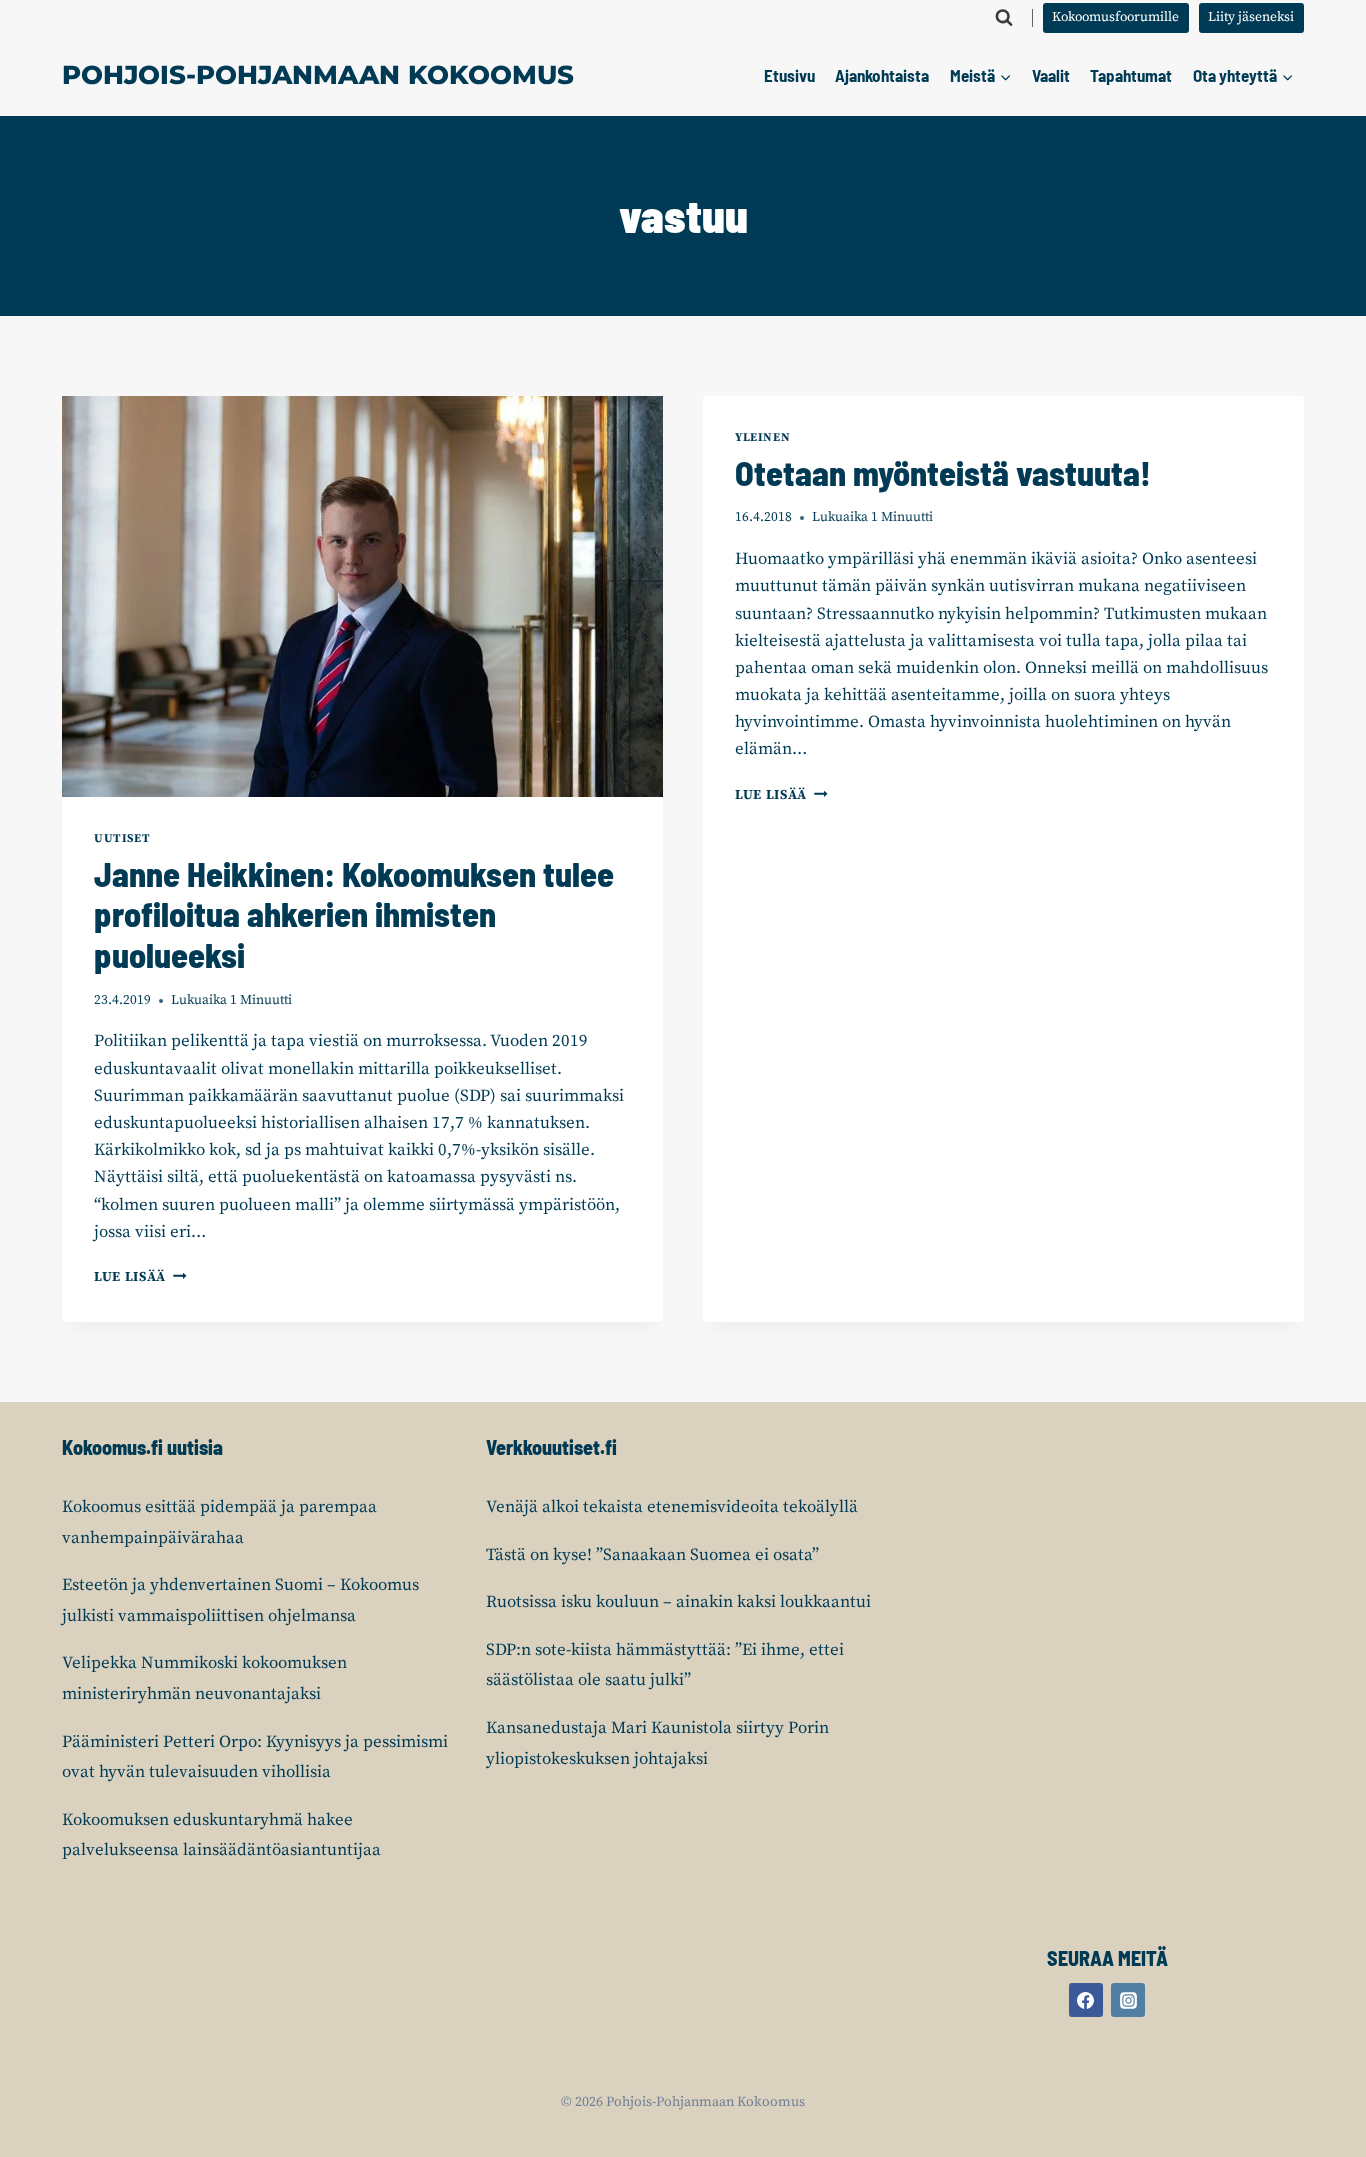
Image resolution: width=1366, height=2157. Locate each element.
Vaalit (1051, 75)
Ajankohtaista (882, 75)
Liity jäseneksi (1251, 17)
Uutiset (122, 838)
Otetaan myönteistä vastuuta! (943, 472)
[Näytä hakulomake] (1004, 18)
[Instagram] (1128, 2000)
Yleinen (762, 437)
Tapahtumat (1131, 75)
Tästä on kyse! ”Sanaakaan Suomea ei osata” (652, 1555)
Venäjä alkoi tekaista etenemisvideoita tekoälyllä (672, 1507)
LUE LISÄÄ (140, 1277)
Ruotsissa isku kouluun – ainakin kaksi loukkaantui (678, 1602)
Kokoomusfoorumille (1115, 17)
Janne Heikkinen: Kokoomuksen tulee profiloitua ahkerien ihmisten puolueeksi (354, 914)
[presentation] (362, 596)
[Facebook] (1086, 2000)
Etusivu (789, 75)
